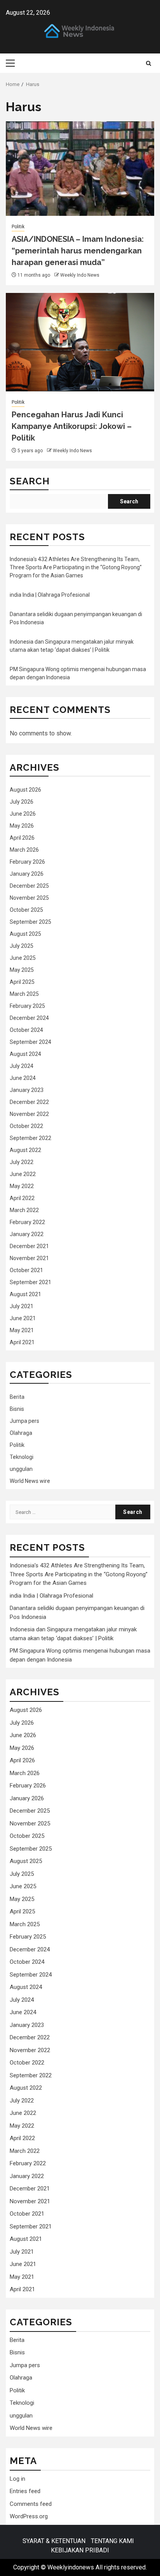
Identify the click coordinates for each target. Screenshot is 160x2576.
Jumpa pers (24, 1421)
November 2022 (29, 1114)
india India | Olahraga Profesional (50, 595)
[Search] (149, 63)
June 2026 (23, 814)
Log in (17, 2479)
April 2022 (22, 1198)
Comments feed (31, 2504)
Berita (17, 1397)
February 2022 (27, 1222)
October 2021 (26, 1270)
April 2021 (22, 1342)
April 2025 (22, 982)
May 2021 (22, 1330)
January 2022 (27, 1234)
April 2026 (22, 838)
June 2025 (23, 958)
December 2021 (29, 1246)
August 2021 (25, 1294)
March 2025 (24, 994)
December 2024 (29, 1018)
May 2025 (22, 970)
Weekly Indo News (80, 275)
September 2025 (30, 922)
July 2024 (22, 1066)
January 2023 (27, 1090)
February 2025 (27, 1006)
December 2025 (29, 886)
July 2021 (22, 1306)
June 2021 (23, 1318)
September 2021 (30, 1282)
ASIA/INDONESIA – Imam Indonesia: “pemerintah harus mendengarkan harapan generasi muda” (78, 251)
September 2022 (30, 1138)
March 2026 (24, 850)
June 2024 (23, 1078)
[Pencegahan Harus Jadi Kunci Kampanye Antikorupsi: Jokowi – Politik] (80, 342)
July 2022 (22, 1162)
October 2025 (26, 910)
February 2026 (27, 862)
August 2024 (25, 1054)
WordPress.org (29, 2516)
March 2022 (24, 1210)
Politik (18, 227)
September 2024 (30, 1042)
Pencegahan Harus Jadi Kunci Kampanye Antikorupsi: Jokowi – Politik (72, 426)
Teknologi (22, 1457)
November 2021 (29, 1258)
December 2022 (29, 1102)
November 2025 (29, 898)
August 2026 (25, 790)
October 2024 (26, 1030)
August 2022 (25, 1150)
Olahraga (21, 1433)
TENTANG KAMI (112, 2541)
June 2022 (23, 1174)
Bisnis (17, 1409)
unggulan (21, 1469)
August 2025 (25, 934)
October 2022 (26, 1126)
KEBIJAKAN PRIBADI (80, 2550)
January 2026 (27, 874)
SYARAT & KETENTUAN (54, 2541)
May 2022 (22, 1186)
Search (30, 481)
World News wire (30, 1481)
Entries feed (25, 2491)
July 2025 (22, 946)
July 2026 (22, 802)
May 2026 (22, 826)
